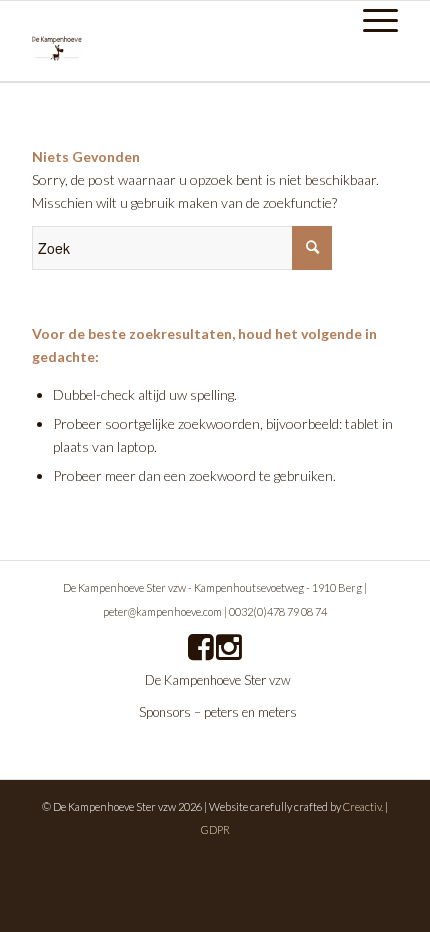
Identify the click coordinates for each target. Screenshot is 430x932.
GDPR (215, 829)
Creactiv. (363, 806)
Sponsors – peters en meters (218, 712)
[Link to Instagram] (383, 851)
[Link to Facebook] (353, 851)
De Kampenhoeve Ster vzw (218, 680)
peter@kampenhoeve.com (162, 611)
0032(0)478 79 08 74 (278, 611)
